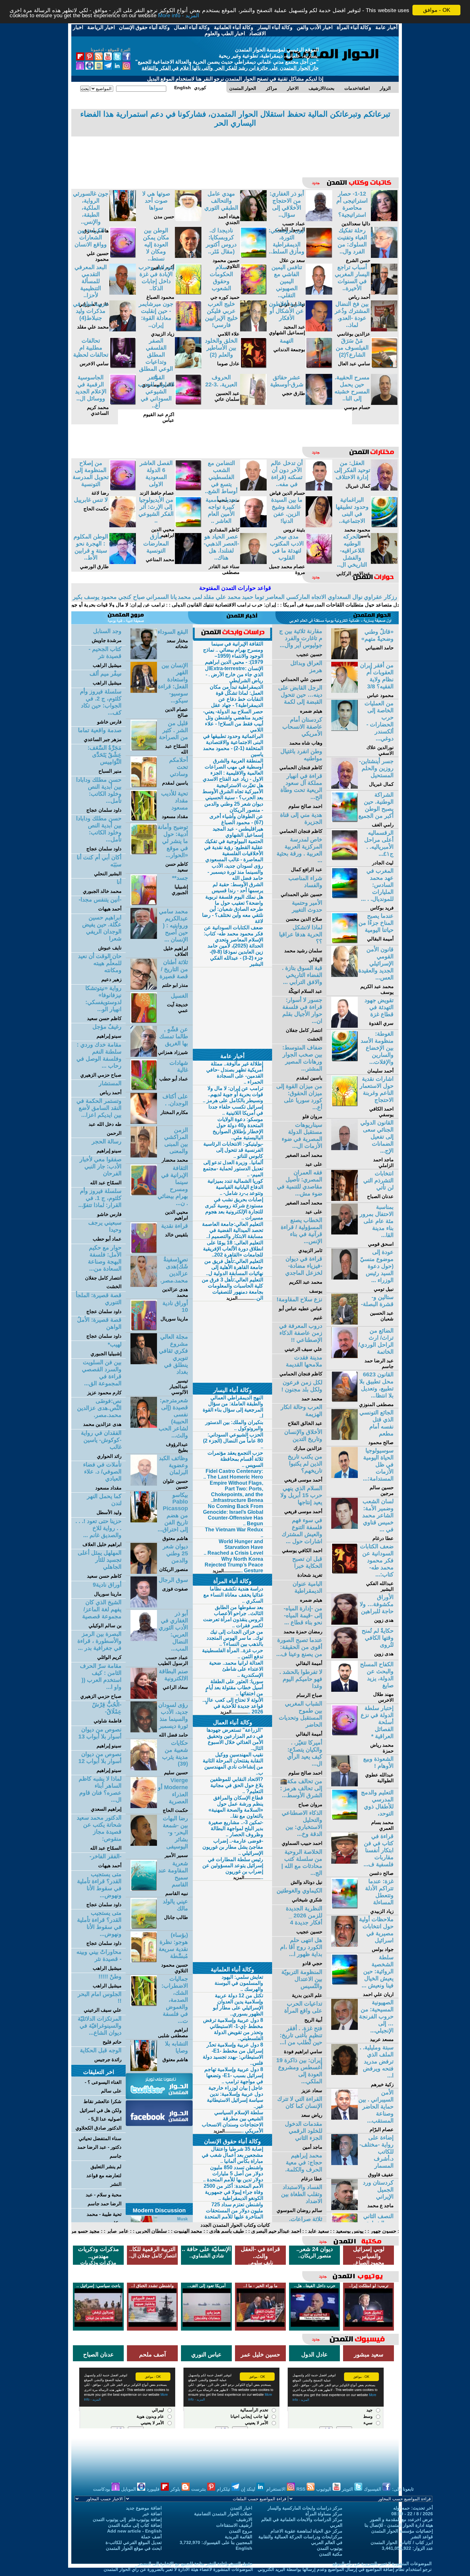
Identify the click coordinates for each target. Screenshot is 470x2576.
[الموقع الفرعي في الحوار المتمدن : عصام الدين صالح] (144, 691)
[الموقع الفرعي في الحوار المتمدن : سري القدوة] (345, 1026)
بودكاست (102, 2489)
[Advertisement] (235, 152)
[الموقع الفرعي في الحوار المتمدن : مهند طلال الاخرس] (345, 1690)
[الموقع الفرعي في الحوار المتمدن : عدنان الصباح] (345, 1199)
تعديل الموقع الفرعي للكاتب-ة (134, 2542)
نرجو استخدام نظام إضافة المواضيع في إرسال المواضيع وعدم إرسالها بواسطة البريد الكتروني (345, 2569)
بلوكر (176, 2489)
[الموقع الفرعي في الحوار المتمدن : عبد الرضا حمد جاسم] (345, 1356)
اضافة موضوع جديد (144, 2508)
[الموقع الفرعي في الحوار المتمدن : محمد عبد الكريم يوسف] (345, 975)
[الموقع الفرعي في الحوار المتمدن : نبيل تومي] (345, 1278)
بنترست (199, 2489)
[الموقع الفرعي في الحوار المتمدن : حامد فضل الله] (144, 1731)
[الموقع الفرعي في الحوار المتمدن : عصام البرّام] (345, 2118)
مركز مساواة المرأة (324, 2514)
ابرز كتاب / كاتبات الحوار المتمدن (402, 2542)
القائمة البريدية (239, 2537)
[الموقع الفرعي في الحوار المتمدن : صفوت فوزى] (144, 1606)
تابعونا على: (403, 2489)
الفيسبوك (373, 2489)
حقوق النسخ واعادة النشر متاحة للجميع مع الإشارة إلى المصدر (195, 2564)
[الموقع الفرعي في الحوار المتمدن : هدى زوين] (345, 1623)
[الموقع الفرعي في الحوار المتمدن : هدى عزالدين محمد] (144, 1285)
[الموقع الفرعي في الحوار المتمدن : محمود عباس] (345, 691)
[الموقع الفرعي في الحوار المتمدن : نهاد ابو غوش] (319, 293)
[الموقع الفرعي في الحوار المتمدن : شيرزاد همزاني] (144, 1055)
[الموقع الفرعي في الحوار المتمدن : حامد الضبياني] (345, 658)
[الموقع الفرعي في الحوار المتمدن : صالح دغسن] (345, 1862)
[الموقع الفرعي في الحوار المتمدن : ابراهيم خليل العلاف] (144, 937)
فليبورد (154, 2489)
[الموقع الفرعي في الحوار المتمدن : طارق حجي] (319, 403)
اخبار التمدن (241, 2508)
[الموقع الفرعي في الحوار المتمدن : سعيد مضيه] (253, 489)
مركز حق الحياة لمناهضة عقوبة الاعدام (306, 2531)
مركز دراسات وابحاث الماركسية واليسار (305, 2508)
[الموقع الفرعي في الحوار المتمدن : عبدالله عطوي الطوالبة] (345, 1785)
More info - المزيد (179, 16)
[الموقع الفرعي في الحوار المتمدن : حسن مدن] (188, 219)
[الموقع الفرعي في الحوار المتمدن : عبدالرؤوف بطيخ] (144, 1426)
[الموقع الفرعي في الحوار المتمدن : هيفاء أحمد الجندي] (253, 219)
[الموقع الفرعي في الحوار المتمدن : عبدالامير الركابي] (384, 562)
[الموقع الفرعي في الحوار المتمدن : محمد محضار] (144, 1156)
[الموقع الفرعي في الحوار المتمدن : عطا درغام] (345, 1527)
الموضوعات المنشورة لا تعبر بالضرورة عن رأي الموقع (382, 2564)
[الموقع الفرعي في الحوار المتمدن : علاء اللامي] (253, 330)
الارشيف (244, 2519)
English (244, 2548)
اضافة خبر (152, 2514)
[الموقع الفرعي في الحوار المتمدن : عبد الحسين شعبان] (345, 1323)
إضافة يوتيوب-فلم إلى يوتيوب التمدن (127, 2519)
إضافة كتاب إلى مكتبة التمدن (135, 2525)
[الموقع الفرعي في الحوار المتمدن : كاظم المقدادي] (253, 526)
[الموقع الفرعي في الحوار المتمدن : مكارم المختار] (144, 1122)
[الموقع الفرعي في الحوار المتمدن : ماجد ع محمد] (345, 2208)
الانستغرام (277, 2489)
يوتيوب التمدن (330, 2548)
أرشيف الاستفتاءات (234, 2525)
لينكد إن (249, 2489)
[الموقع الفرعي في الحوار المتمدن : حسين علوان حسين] (144, 1484)
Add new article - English (134, 2531)
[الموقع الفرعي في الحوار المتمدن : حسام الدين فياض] (319, 489)
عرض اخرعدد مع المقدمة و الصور (401, 2519)
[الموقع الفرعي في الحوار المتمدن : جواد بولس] (345, 1945)
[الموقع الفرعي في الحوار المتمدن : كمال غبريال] (384, 489)
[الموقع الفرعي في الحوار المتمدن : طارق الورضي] (123, 562)
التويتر (348, 2489)
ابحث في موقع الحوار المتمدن (134, 2548)
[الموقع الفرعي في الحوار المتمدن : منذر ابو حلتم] (144, 988)
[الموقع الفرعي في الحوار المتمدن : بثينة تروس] (319, 526)
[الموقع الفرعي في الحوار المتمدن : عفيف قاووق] (345, 2163)
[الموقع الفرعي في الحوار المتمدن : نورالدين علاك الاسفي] (345, 729)
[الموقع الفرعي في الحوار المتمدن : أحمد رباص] (384, 293)
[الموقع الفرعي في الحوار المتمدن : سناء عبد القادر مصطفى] (253, 562)
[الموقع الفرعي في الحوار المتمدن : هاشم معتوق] (123, 219)
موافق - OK (437, 10)
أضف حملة (151, 2537)
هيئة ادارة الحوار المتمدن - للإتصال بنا (399, 2525)
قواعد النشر (422, 2537)
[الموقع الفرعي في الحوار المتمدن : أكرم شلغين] (188, 256)
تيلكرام (224, 2489)
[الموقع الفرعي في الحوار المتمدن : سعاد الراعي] (144, 1697)
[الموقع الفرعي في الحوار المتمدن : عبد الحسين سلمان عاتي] (253, 403)
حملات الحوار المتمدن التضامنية (223, 2514)
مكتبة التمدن (331, 2554)
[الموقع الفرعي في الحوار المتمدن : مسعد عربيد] (345, 2028)
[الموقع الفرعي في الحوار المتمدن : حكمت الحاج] (123, 526)
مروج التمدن (241, 2531)
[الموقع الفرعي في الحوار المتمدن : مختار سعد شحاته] (144, 658)
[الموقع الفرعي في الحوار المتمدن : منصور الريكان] (144, 1572)
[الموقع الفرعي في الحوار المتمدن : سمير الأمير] (144, 1844)
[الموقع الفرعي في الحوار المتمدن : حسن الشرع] (384, 256)
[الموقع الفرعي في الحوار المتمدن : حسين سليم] (144, 1769)
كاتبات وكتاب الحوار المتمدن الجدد (235, 2225)
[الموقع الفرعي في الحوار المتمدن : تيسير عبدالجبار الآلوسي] (144, 1362)
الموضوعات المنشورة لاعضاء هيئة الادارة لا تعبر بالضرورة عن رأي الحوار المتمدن (178, 2569)
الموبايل (129, 2489)
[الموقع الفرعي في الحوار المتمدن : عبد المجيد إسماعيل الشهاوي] (319, 330)
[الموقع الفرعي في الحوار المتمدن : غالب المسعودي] (188, 366)
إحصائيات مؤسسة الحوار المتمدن (402, 2531)
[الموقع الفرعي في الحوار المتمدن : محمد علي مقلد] (123, 330)
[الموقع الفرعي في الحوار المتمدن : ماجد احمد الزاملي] (345, 1148)
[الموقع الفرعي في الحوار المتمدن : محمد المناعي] (188, 562)
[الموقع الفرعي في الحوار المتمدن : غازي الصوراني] (123, 293)
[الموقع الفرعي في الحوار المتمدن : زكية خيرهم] (345, 2073)
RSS (302, 2489)
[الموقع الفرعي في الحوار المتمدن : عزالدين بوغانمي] (384, 330)
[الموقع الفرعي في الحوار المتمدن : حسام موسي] (384, 403)
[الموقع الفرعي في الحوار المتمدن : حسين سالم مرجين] (345, 1476)
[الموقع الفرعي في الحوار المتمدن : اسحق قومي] (345, 1233)
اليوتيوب (324, 2489)
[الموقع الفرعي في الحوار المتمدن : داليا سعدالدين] (384, 219)
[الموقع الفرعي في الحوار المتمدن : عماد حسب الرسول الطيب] (319, 219)
